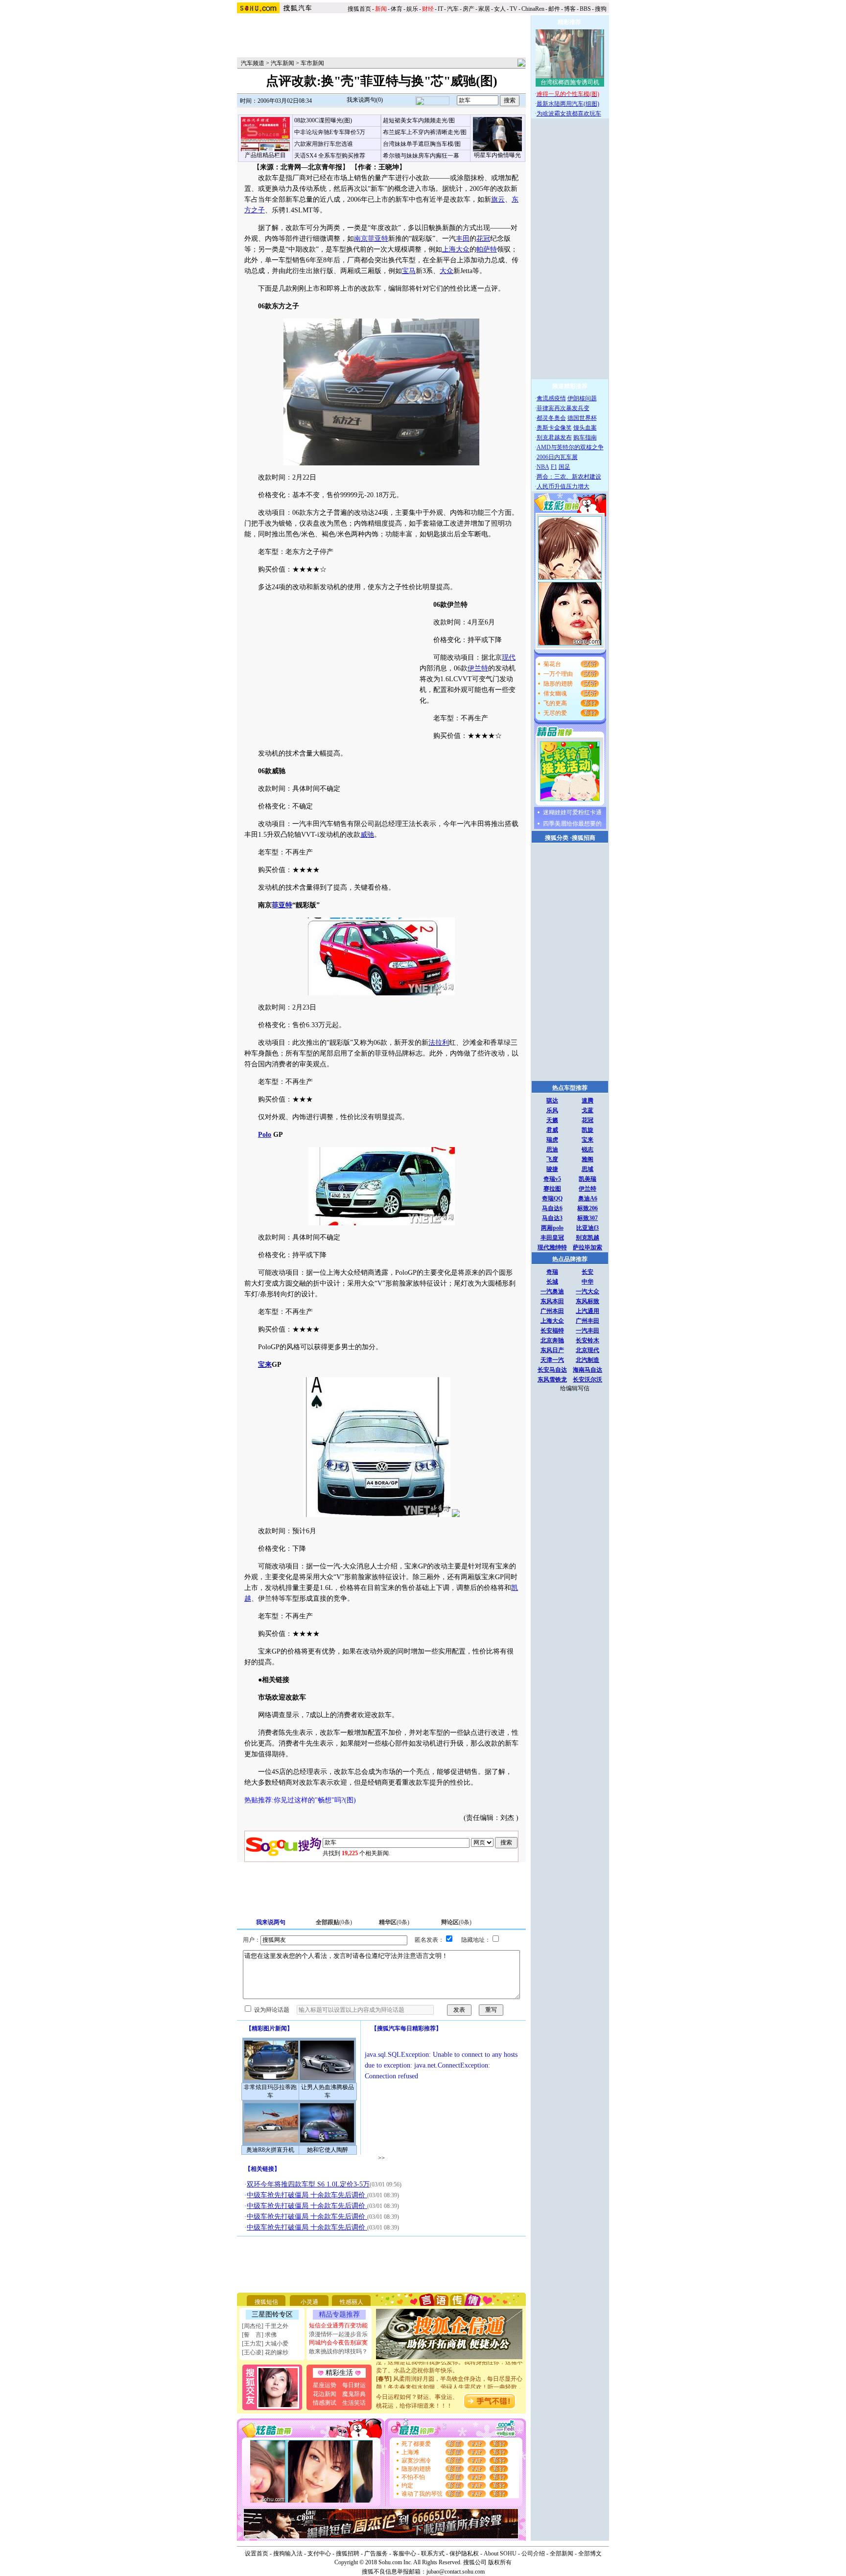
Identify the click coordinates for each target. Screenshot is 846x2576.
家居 (484, 9)
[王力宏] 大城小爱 (265, 2344)
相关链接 (262, 2169)
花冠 (483, 239)
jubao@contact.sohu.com (456, 2572)
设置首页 (257, 2553)
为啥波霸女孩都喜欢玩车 (569, 114)
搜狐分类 (557, 838)
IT (440, 9)
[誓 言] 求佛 (259, 2335)
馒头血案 (585, 428)
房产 (469, 9)
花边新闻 (325, 2394)
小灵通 (309, 2302)
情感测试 (325, 2403)
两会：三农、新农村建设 (569, 477)
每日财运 (354, 2385)
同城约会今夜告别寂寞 (338, 2343)
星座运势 (325, 2385)
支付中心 (319, 2553)
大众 (446, 271)
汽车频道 (253, 63)
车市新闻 (312, 63)
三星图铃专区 (272, 2314)
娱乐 (412, 9)
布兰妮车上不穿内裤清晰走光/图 (425, 132)
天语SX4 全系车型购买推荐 (330, 156)
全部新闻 (562, 2553)
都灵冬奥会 (551, 418)
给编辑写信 (575, 1388)
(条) (334, 1922)
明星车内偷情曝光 (497, 155)
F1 (554, 467)
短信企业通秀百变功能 (338, 2325)
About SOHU (500, 2553)
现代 (509, 657)
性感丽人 (352, 2302)
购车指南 (585, 437)
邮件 (554, 9)
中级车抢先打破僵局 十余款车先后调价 (307, 2195)
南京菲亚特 (371, 239)
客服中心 (404, 2553)
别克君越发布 (554, 437)
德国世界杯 (582, 418)
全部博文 (590, 2553)
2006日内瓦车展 (557, 457)
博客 (570, 9)
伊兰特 (478, 668)
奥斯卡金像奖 (554, 428)
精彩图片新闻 (269, 2028)
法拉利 (439, 1043)
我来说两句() (365, 100)
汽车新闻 (282, 63)
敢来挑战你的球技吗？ (338, 2351)
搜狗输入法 (288, 2553)
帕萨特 (487, 249)
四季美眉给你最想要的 (572, 824)
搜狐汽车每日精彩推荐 (406, 2028)
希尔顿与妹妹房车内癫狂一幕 (421, 156)
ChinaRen (533, 9)
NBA (543, 467)
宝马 (409, 271)
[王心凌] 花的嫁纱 (265, 2352)
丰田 (463, 239)
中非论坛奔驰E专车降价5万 (330, 132)
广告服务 (376, 2553)
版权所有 (500, 2562)
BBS (585, 9)
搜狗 (601, 9)
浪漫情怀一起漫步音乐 (338, 2334)
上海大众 (456, 249)
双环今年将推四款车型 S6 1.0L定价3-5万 (308, 2184)
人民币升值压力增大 (563, 486)
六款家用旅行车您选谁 (324, 144)
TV (514, 9)
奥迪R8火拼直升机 (270, 2150)
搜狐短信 (266, 2302)
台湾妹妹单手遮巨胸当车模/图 (422, 144)
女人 (500, 9)
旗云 (498, 199)
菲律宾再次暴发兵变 (563, 408)
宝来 (265, 1365)
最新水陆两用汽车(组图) (568, 104)
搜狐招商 (584, 838)
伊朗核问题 (582, 398)
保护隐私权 (464, 2553)
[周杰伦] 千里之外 (265, 2326)
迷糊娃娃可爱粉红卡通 (572, 812)
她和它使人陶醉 (328, 2150)
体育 (397, 9)
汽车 (453, 9)
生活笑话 (354, 2403)
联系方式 (433, 2553)
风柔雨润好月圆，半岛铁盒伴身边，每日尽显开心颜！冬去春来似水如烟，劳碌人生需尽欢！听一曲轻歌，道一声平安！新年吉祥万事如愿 (449, 2372)
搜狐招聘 (348, 2553)
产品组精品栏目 (265, 155)
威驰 (367, 835)
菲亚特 (282, 905)
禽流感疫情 (551, 398)
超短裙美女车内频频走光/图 (419, 120)
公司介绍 (533, 2553)
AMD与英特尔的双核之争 (570, 447)
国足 (564, 467)
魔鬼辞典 (354, 2394)
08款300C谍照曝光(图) (323, 120)
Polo (265, 1135)
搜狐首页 (359, 9)
